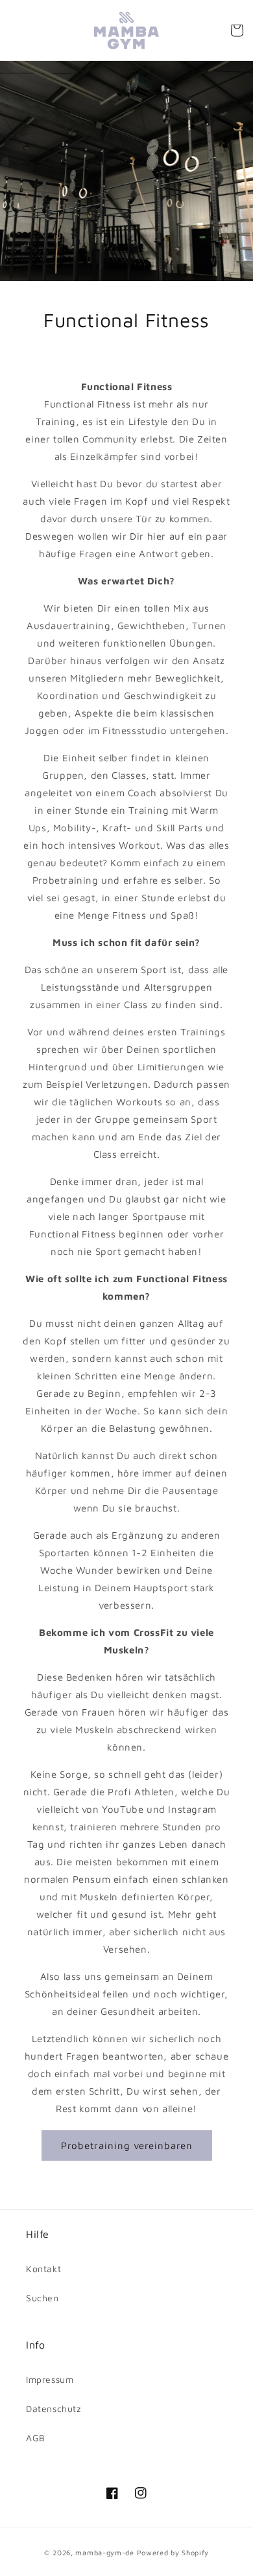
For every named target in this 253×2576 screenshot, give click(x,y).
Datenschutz (54, 2409)
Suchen (42, 2298)
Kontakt (43, 2269)
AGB (36, 2438)
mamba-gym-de (104, 2552)
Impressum (50, 2379)
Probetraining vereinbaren (127, 2145)
